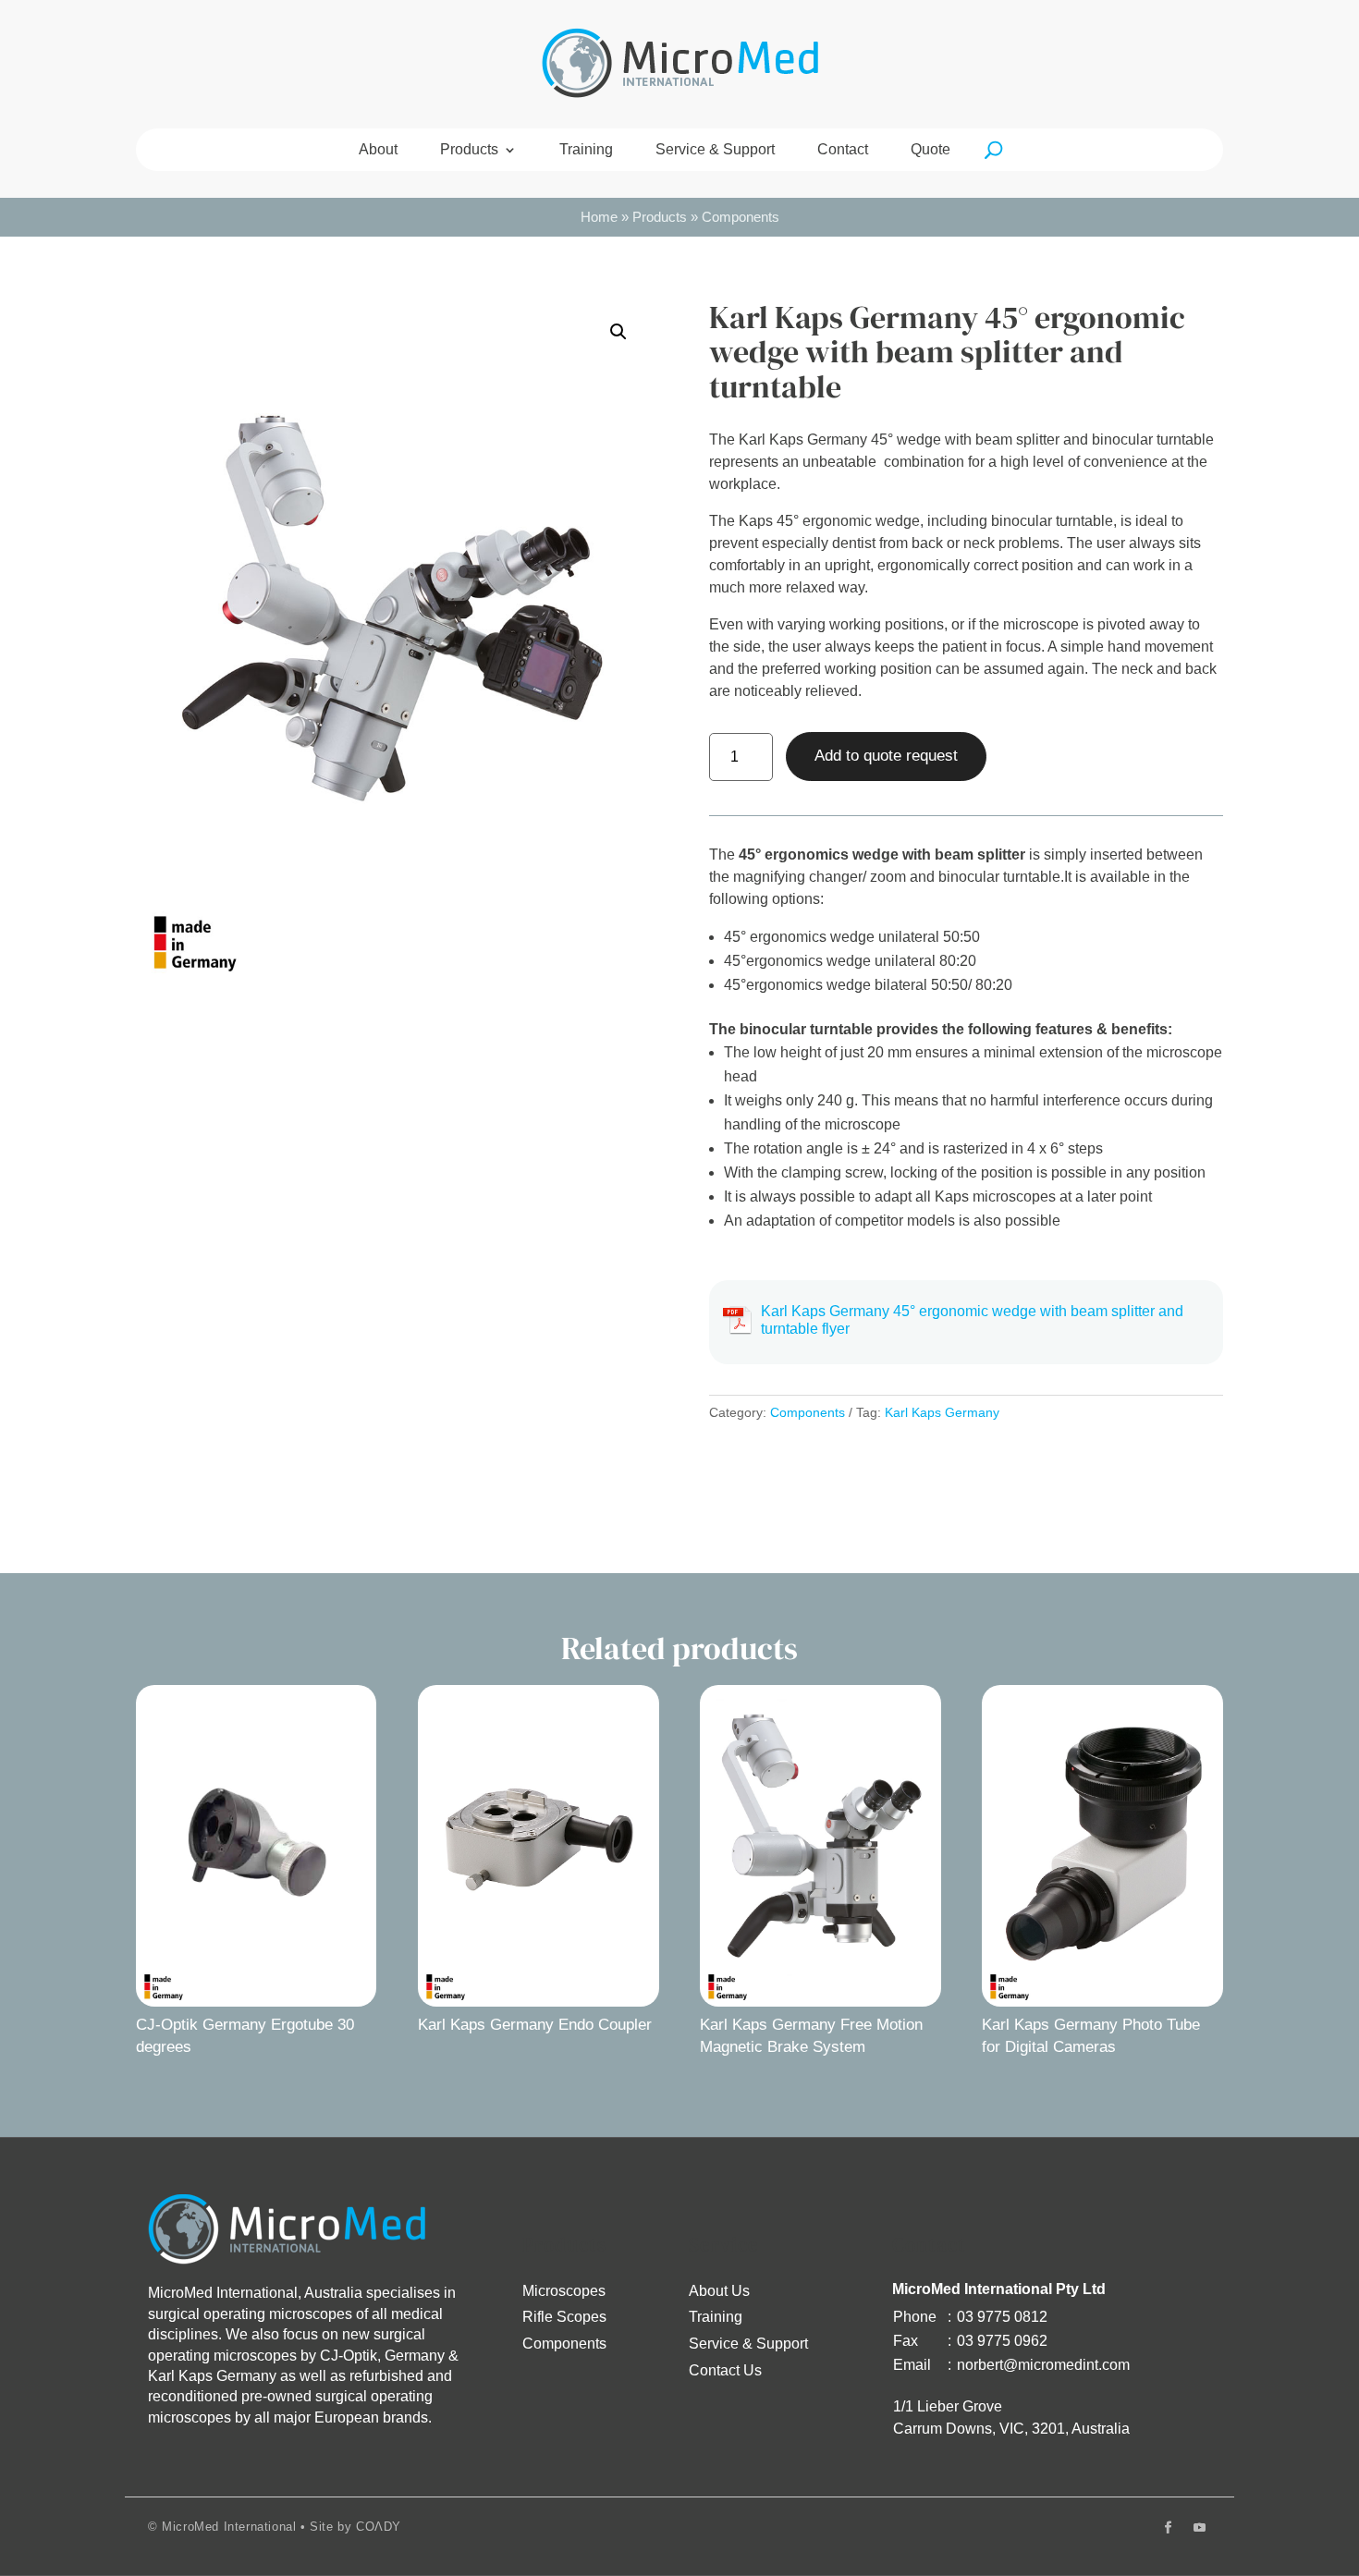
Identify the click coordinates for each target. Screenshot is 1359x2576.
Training (586, 150)
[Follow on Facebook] (1168, 2528)
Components (741, 217)
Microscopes (564, 2291)
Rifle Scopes (564, 2317)
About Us (719, 2291)
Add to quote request (886, 756)
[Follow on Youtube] (1199, 2528)
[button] (618, 332)
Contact (843, 150)
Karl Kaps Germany (942, 1412)
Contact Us (725, 2370)
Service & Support (715, 150)
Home (599, 217)
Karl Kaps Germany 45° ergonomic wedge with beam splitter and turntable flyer (972, 1320)
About (378, 150)
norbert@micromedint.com (1043, 2365)
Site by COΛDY (355, 2527)
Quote (930, 150)
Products (469, 150)
